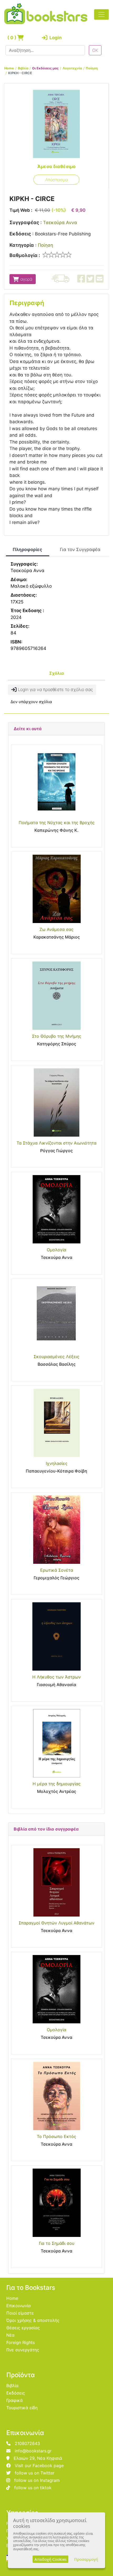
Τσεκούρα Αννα (60, 223)
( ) (12, 38)
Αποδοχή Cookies (50, 2559)
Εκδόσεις (20, 234)
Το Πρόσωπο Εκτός (56, 2136)
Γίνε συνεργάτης (23, 2350)
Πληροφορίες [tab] (27, 550)
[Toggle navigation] (101, 14)
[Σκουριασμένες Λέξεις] (56, 1316)
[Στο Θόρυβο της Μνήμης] (56, 996)
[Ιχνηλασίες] (56, 1423)
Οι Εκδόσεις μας (45, 68)
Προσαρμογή (86, 2559)
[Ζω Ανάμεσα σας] (56, 889)
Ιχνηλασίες (57, 1463)
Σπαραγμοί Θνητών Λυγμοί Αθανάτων (56, 1923)
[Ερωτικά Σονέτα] (56, 1530)
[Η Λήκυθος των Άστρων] (56, 1636)
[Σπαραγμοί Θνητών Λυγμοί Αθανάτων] (56, 1882)
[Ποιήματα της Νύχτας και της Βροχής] (56, 782)
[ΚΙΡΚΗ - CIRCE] (56, 124)
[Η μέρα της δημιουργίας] (56, 1743)
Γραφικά (14, 2400)
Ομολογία (56, 1250)
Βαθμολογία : (25, 255)
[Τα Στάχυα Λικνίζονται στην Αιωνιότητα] (56, 1102)
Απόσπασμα (56, 180)
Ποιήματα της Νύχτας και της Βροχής (57, 823)
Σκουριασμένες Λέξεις (56, 1357)
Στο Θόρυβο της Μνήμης (57, 1036)
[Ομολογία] (56, 1209)
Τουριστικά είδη (22, 2408)
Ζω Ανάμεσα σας (56, 929)
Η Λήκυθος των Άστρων (56, 1677)
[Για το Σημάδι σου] (56, 2203)
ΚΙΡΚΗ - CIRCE (20, 73)
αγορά (26, 279)
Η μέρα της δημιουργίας (57, 1784)
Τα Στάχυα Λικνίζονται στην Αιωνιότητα (56, 1143)
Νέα (10, 2335)
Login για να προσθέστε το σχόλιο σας (55, 689)
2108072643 (27, 2443)
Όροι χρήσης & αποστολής (33, 2320)
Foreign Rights (20, 2342)
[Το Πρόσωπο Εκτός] (56, 2096)
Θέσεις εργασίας (23, 2328)
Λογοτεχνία (72, 68)
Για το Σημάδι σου (57, 2243)
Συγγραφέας (24, 222)
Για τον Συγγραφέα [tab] (80, 550)
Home (9, 68)
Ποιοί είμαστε (20, 2313)
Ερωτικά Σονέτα (57, 1570)
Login (55, 38)
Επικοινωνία (19, 2306)
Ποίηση (92, 68)
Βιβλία (23, 68)
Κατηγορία (22, 245)
